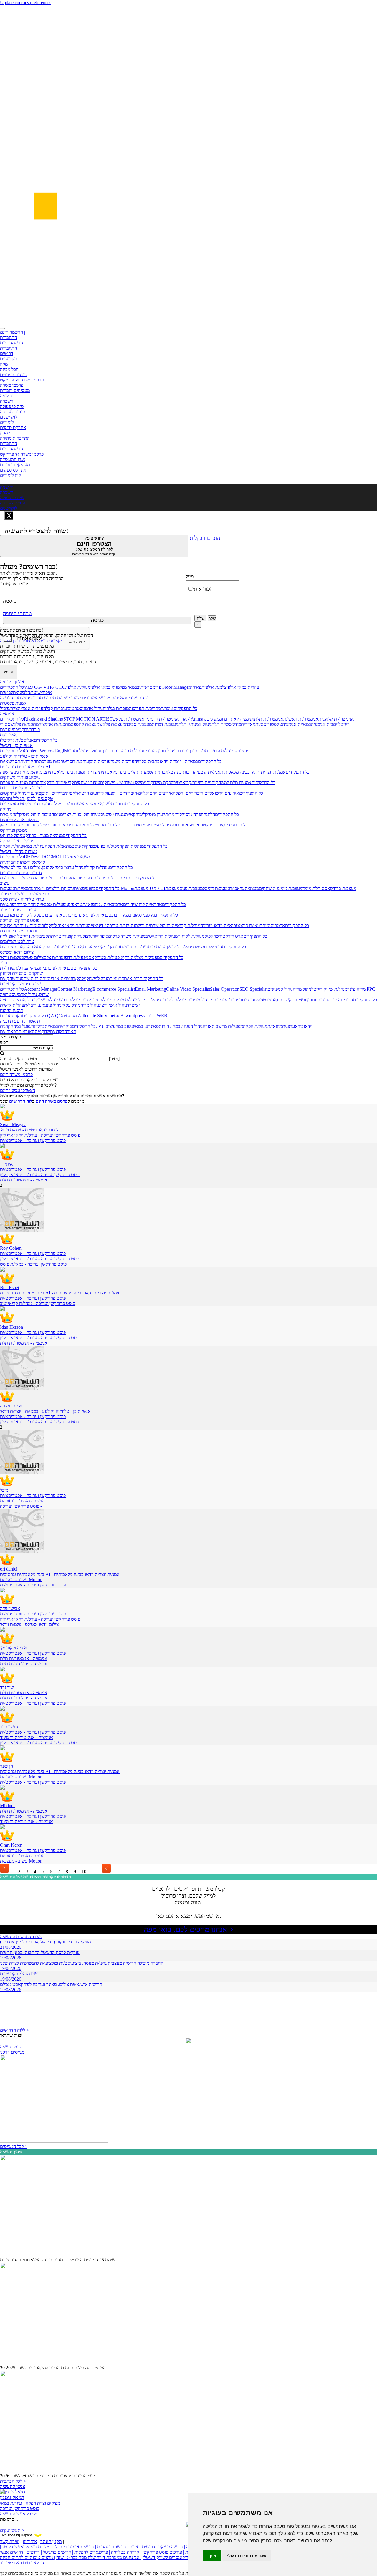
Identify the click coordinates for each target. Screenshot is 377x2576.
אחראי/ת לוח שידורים (143, 904)
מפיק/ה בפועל (107, 846)
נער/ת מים (157, 947)
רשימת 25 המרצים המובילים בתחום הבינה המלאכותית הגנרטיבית (59, 2260)
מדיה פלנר (356, 989)
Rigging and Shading (44, 719)
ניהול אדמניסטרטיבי (85, 708)
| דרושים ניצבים (143, 2547)
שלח (200, 618)
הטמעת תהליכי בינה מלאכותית (127, 772)
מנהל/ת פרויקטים (97, 1000)
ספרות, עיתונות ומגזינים (21, 873)
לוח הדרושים (21, 1101)
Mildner (7, 1806)
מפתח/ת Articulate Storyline (88, 1016)
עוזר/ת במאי (34, 846)
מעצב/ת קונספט (85, 724)
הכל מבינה (9, 369)
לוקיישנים (9, 417)
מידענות (34, 793)
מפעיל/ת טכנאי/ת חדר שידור (42, 904)
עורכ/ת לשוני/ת (32, 878)
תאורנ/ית (8, 947)
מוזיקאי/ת (133, 814)
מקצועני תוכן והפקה (18, 641)
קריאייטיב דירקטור (57, 782)
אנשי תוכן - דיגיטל (16, 745)
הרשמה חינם (11, 343)
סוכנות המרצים (14, 375)
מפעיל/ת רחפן (76, 957)
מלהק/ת (79, 979)
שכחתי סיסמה (18, 613)
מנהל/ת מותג (149, 1000)
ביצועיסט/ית (85, 888)
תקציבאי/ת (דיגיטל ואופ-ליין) (25, 936)
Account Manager (41, 989)
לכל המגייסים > (14, 2146)
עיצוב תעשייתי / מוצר (19, 894)
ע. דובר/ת (33, 1005)
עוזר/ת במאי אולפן (243, 687)
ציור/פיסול (9, 708)
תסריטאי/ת (10, 761)
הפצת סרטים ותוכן (324, 1000)
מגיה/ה (89, 804)
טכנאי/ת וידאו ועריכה (220, 926)
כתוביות (118, 804)
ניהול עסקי (71, 1005)
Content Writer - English (47, 751)
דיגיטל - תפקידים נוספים (22, 788)
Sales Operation (225, 989)
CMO (54, 857)
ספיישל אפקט (91, 825)
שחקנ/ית (8, 979)
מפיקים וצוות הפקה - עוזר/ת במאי (30, 2503)
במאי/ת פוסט (251, 926)
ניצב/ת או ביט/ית (57, 979)
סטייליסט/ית (29, 698)
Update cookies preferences (26, 3)
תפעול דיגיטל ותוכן (86, 751)
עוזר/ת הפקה (11, 846)
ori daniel (9, 1569)
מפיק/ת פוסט (83, 846)
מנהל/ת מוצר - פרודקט (43, 835)
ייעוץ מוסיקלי (154, 814)
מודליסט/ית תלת (226, 724)
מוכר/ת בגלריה (116, 708)
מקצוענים (9, 359)
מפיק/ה (33, 968)
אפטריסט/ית (274, 926)
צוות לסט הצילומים (17, 941)
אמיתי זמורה (11, 1406)
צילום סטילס (32, 957)
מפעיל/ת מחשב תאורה (223, 1026)
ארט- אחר (189, 825)
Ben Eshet (10, 1288)
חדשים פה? (94, 546)
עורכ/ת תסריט (76, 761)
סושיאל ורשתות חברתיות (23, 862)
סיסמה (10, 601)
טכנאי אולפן (62, 968)
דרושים (7, 353)
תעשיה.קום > (12, 2530)
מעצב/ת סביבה (138, 724)
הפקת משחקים (160, 782)
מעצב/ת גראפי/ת (244, 888)
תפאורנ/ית (9, 1031)
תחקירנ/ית (30, 761)
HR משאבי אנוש (75, 857)
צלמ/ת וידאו (11, 957)
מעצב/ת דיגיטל (216, 888)
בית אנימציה (322, 724)
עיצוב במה (125, 1026)
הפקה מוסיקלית (190, 814)
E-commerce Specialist (114, 989)
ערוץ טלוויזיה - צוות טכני (22, 899)
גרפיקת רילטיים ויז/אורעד (51, 888)
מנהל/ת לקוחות (191, 936)
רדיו (4, 963)
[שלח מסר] (188, 2041)
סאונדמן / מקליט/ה (108, 947)
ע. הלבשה (9, 698)
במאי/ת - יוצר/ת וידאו (179, 761)
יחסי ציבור (249, 1000)
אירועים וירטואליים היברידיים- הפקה (206, 793)
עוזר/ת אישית (12, 1005)
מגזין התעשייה (13, 459)
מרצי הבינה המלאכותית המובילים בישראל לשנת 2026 (48, 2476)
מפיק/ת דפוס (95, 878)
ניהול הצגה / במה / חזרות (181, 1026)
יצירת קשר (10, 2541)
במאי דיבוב (121, 915)
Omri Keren (11, 1845)
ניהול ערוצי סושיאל (67, 867)
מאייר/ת (248, 724)
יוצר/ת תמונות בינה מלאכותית (72, 772)
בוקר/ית (65, 1026)
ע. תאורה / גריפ (77, 947)
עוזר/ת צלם (54, 957)
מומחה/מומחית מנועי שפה (23, 772)
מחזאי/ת (275, 1026)
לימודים (7, 422)
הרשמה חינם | (13, 332)
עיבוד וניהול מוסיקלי (34, 814)
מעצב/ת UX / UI (150, 888)
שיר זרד (7, 1687)
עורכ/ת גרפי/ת (58, 878)
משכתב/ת (74, 804)
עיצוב (5, 883)
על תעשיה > (11, 2047)
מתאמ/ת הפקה (58, 846)
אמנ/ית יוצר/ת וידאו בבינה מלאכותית (253, 772)
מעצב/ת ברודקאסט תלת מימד (329, 888)
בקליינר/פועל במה (29, 1026)
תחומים (9, 672)
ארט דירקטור (212, 825)
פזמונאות (8, 814)
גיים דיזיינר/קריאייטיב (192, 782)
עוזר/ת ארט (68, 825)
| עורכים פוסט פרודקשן (163, 2552)
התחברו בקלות (205, 538)
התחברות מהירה (15, 438)
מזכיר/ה (233, 1000)
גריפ (218, 947)
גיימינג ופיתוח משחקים (20, 777)
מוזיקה (6, 809)
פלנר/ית (80, 936)
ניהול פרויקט (11, 835)
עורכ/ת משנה (122, 761)
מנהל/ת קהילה (96, 867)
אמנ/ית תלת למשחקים (232, 782)
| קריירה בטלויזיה (126, 2552)
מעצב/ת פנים (191, 888)
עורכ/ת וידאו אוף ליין (70, 926)
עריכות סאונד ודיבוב (18, 910)
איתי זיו (6, 1164)
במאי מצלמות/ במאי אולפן (114, 687)
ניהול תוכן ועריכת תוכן (123, 751)
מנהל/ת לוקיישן (180, 947)
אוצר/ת (167, 708)
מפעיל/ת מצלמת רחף (141, 957)
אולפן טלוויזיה (12, 682)
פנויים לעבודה (12, 412)
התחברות (9, 337)
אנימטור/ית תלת (269, 719)
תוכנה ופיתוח (12, 1010)
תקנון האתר (51, 2541)
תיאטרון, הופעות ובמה (20, 1021)
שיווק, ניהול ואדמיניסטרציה (24, 994)
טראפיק (75, 904)
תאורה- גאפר (28, 947)
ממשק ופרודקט (14, 830)
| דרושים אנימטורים (78, 2547)
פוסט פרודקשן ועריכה (20, 920)
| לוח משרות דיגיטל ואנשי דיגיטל (31, 2547)
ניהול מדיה (302, 989)
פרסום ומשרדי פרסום (19, 931)
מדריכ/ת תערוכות (145, 708)
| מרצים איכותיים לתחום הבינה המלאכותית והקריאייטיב (28, 2560)
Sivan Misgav (13, 1124)
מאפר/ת (119, 698)
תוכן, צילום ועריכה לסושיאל (25, 867)
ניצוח (56, 814)
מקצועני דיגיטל (49, 641)
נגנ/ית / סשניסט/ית (109, 814)
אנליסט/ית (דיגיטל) (17, 740)
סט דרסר (133, 825)
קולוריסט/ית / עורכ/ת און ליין (25, 926)
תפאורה (197, 687)
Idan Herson (11, 1327)
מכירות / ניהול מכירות (207, 1000)
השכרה (7, 401)
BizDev (31, 857)
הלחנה (209, 814)
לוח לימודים (10, 475)
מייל (190, 577)
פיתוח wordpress (129, 1016)
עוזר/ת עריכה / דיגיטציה (109, 926)
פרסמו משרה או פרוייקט (22, 380)
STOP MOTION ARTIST (88, 719)
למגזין (5, 433)
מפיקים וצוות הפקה (17, 841)
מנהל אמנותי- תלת (195, 724)
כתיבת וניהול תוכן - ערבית (166, 751)
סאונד (153, 1026)
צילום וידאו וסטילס (17, 952)
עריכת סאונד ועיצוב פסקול (53, 915)
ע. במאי (141, 1026)
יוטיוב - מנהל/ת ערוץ (230, 751)
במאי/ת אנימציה (297, 724)
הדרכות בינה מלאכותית (176, 772)
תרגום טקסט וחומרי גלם (22, 804)
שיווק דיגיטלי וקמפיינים (20, 984)
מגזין (4, 364)
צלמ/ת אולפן (215, 687)
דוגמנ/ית (117, 979)
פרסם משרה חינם (52, 1101)
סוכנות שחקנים (29, 979)
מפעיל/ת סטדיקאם (105, 957)
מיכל (4, 1490)
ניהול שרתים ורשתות (149, 926)
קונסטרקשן (10, 825)
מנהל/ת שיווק (47, 1000)
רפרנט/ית (8, 904)
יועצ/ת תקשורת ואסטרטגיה (282, 1000)
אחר (183, 719)
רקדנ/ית (57, 1031)
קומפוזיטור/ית (12, 730)
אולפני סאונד (143, 915)
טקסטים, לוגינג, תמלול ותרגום (27, 798)
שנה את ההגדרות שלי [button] (247, 2555)
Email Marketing (151, 989)
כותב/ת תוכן (201, 751)
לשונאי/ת (103, 804)
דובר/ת (347, 1000)
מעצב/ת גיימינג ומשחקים (281, 888)
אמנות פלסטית (13, 703)
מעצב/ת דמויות (165, 724)
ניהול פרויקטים (13, 793)
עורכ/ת (77, 878)
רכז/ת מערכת (51, 761)
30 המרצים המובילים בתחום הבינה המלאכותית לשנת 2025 (53, 2368)
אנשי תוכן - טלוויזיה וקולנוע (24, 756)
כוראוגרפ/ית (293, 1026)
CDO (43, 857)
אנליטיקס (9, 735)
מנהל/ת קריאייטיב (184, 926)
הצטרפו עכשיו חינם (18, 1090)
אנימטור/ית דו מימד (162, 719)
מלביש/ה (104, 698)
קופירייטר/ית (62, 936)
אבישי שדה (10, 1608)
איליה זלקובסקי (14, 1648)
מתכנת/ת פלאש (24, 724)
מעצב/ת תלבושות (56, 698)
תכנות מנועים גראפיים (20, 782)
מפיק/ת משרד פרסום (127, 936)
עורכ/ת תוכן (100, 761)
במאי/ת (51, 1026)
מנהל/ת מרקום (125, 1000)
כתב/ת (127, 878)
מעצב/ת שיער (84, 698)
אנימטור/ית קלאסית (336, 719)
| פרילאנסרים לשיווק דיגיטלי (168, 2557)
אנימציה (7, 714)
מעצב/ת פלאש (112, 724)
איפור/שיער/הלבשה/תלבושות (26, 692)
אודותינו (30, 2541)
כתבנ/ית (114, 878)
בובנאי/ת (132, 979)
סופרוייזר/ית (98, 936)
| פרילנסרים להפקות (92, 2552)
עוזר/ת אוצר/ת (30, 708)
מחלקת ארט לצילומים (20, 820)
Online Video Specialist (188, 989)
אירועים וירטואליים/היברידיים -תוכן (73, 793)
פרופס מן (28, 825)
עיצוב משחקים (87, 782)
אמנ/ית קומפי (209, 772)
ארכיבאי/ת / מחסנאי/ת (103, 904)
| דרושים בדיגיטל (58, 2552)
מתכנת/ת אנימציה (55, 724)
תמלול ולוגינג (54, 804)
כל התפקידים (12, 687)
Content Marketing (75, 989)
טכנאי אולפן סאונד (95, 915)
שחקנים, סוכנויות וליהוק (21, 973)
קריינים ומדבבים (15, 915)
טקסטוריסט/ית (269, 724)
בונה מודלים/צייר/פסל (161, 825)
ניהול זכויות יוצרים (76, 814)
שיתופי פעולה (12, 406)
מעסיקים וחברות (15, 390)
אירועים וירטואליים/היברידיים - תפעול (139, 793)
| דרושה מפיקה (172, 2547)
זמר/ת (170, 814)
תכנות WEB (156, 1016)
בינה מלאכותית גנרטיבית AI (25, 767)
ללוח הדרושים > (14, 2030)
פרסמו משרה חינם (16, 1074)
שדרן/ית (7, 968)
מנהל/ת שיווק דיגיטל (329, 989)
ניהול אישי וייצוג (113, 1005)
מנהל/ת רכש (70, 1000)
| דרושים (34, 2552)
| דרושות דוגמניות (113, 2547)
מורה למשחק (98, 979)
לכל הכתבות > (13, 2481)
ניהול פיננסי (52, 1005)
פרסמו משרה (12, 385)
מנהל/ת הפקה (132, 846)
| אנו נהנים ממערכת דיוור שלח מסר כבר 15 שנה (99, 2557)
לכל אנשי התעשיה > (18, 2514)
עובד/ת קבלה (55, 708)
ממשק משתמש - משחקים (123, 782)
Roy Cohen (11, 1248)
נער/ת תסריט (136, 947)
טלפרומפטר (204, 947)
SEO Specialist (253, 989)
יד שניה (7, 396)
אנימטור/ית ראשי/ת (301, 719)
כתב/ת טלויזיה (147, 761)
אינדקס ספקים (13, 428)
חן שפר (6, 1766)
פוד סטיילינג (47, 825)
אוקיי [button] (212, 2555)
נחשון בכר (9, 1727)
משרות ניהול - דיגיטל (19, 851)
